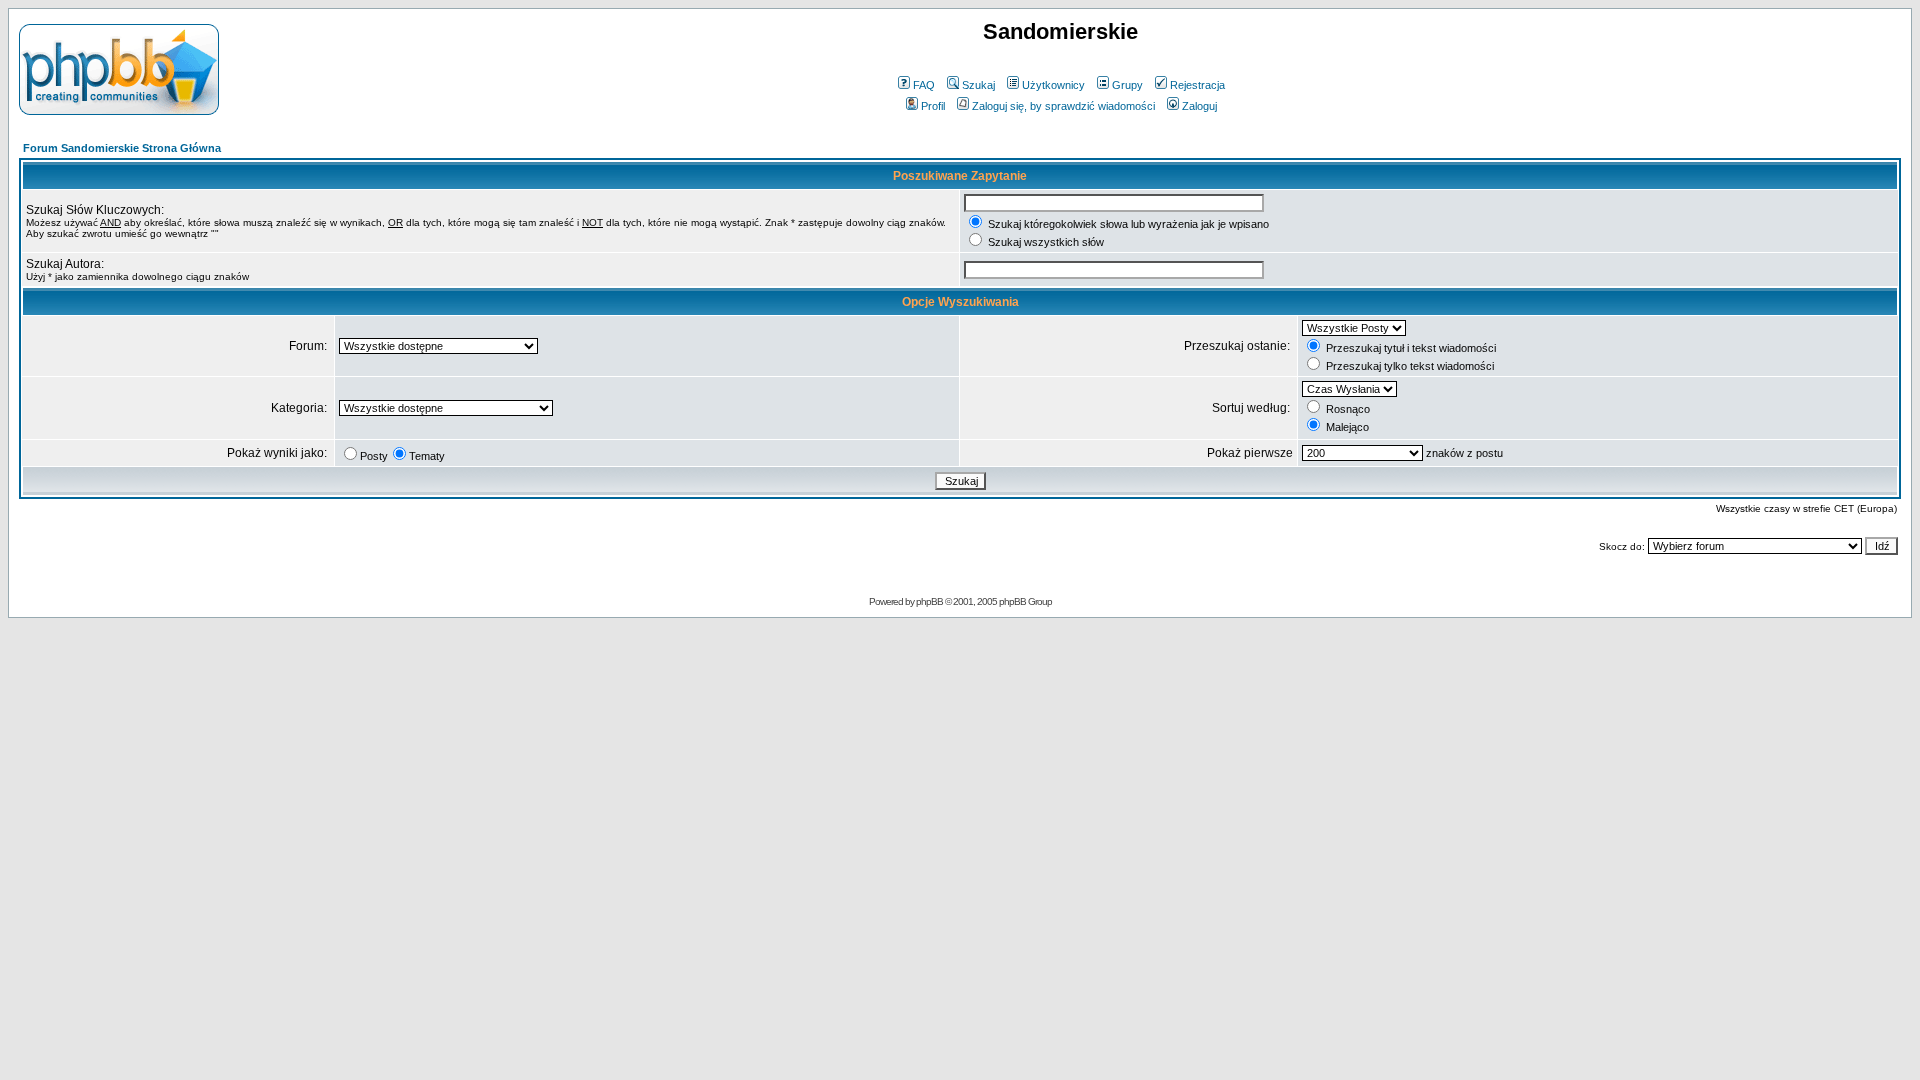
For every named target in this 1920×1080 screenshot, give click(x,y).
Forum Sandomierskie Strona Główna (122, 148)
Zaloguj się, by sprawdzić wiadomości (1063, 106)
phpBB (929, 601)
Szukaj (978, 85)
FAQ (924, 85)
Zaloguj (1199, 106)
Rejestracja (1197, 85)
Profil (933, 106)
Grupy (1127, 85)
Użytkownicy (1053, 85)
